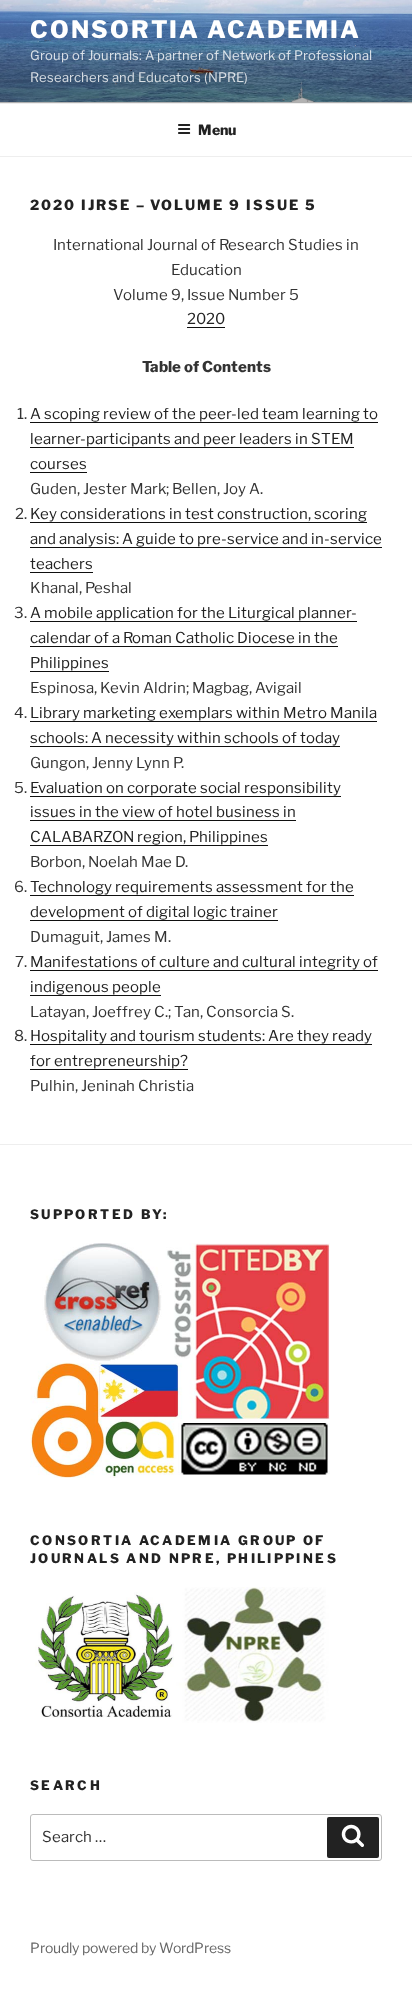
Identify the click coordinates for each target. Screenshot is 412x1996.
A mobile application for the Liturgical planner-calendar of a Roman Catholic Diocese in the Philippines (193, 638)
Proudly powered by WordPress (130, 1947)
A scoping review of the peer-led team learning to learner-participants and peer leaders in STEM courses (204, 439)
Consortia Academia (195, 29)
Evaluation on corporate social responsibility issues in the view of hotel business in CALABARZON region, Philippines (185, 813)
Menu (217, 129)
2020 (206, 319)
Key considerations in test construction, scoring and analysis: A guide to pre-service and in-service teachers (206, 539)
